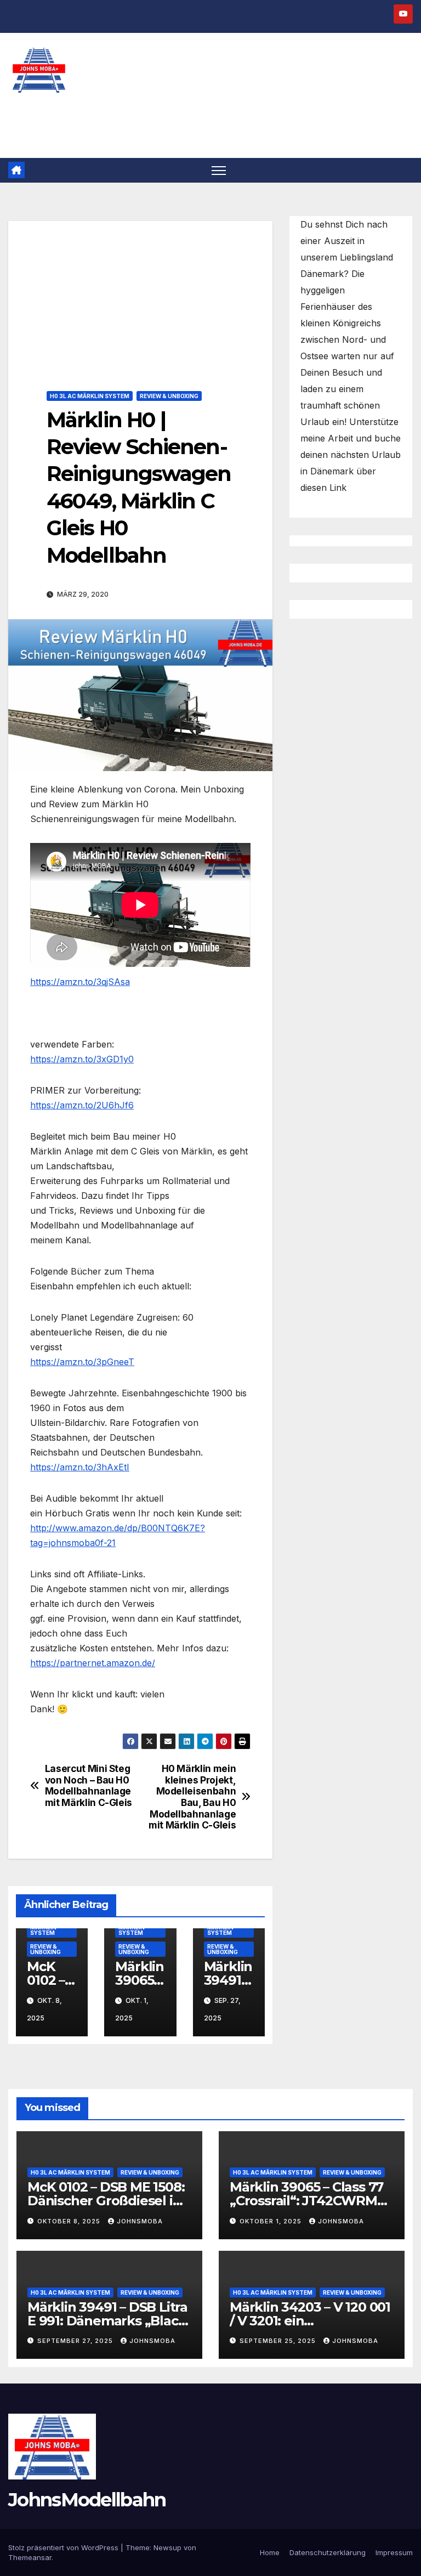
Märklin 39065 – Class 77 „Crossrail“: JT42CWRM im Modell (306, 2201)
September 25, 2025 (279, 2341)
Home (270, 2552)
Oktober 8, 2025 (70, 2221)
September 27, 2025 (76, 2341)
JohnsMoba (140, 2221)
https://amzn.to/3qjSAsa (80, 982)
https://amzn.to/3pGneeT (82, 1362)
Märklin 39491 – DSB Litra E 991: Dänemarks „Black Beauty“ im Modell (107, 2321)
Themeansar (30, 2557)
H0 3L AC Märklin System (90, 396)
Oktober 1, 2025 (272, 2221)
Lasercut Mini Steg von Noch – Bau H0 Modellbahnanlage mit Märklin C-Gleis (89, 1786)
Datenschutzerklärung (328, 2552)
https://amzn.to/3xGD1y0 (82, 1059)
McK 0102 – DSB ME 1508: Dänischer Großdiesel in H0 (106, 2201)
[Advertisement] (140, 298)
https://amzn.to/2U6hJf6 (82, 1105)
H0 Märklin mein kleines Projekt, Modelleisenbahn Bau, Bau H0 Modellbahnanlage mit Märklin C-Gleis (192, 1797)
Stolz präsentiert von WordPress (64, 2547)
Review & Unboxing (169, 396)
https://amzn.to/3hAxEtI (80, 1467)
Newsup (167, 2547)
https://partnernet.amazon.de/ (93, 1663)
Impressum (394, 2552)
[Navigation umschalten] (219, 170)
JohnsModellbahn (87, 2500)
